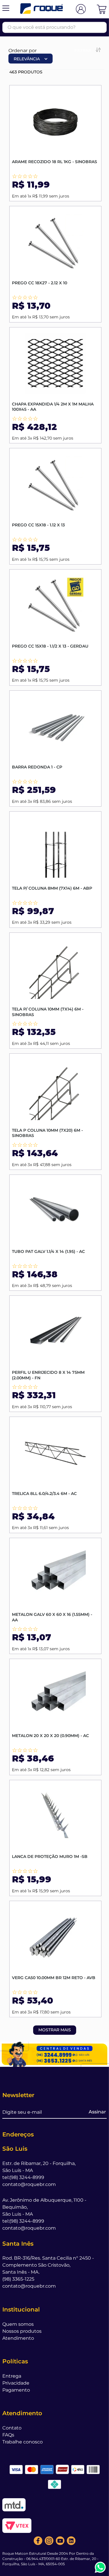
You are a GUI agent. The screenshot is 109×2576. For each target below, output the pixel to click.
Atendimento (18, 2338)
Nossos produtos (22, 2331)
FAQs (8, 2435)
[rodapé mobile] (54, 2054)
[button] (6, 9)
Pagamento (16, 2390)
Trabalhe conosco (23, 2442)
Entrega (12, 2376)
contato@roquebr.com (29, 2184)
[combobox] (54, 27)
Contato (12, 2428)
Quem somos (18, 2324)
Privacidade (16, 2383)
